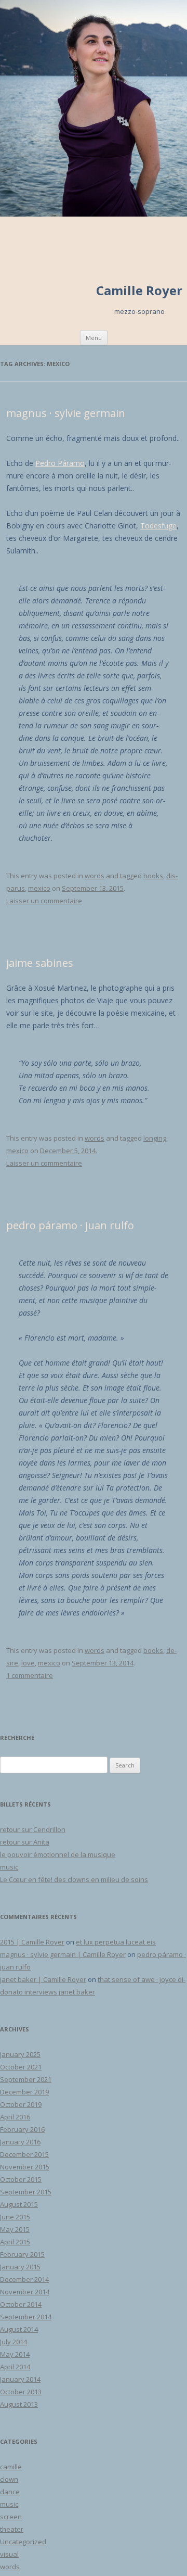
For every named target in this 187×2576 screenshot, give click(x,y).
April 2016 (15, 2117)
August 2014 (19, 2329)
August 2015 (19, 2204)
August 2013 (19, 2404)
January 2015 (20, 2267)
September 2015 (26, 2192)
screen (11, 2517)
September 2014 (26, 2317)
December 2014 (24, 2279)
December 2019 (24, 2092)
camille (11, 2467)
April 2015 (15, 2242)
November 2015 (25, 2167)
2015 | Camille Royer (32, 1942)
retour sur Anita (25, 1842)
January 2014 (20, 2379)
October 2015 (21, 2179)
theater (12, 2529)
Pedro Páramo (60, 463)
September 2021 (26, 2079)
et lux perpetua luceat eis (116, 1942)
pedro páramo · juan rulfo (70, 1225)
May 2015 (15, 2229)
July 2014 (14, 2342)
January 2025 (20, 2054)
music (9, 1867)
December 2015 (24, 2154)
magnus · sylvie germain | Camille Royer (63, 1954)
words (95, 876)
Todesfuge (158, 526)
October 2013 (21, 2392)
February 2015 (22, 2254)
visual (9, 2554)
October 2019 (21, 2104)
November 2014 (25, 2292)
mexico (39, 888)
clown (9, 2479)
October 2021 (21, 2067)
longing (155, 1138)
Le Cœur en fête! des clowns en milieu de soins (74, 1879)
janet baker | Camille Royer (43, 1979)
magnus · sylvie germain (66, 413)
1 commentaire (30, 1675)
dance (10, 2492)
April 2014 (15, 2367)
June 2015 (15, 2217)
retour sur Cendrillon (33, 1829)
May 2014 (15, 2354)
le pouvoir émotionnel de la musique (58, 1854)
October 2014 (21, 2304)
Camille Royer (139, 291)
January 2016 (20, 2142)
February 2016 (22, 2129)
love (28, 1663)
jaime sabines (40, 963)
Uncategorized (23, 2542)
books (153, 876)
